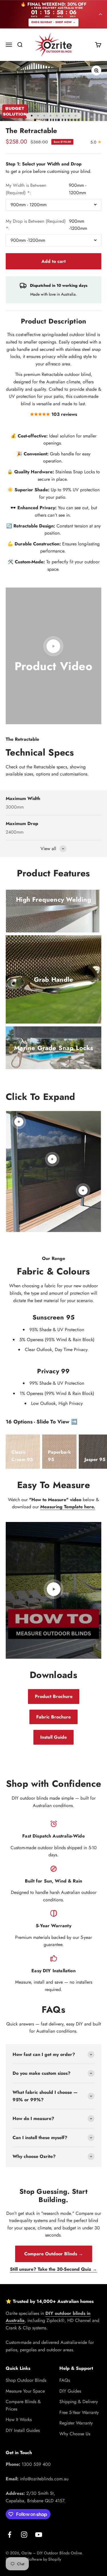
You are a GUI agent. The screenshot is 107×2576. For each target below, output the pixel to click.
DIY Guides (70, 2391)
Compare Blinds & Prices (23, 2405)
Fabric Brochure (53, 1717)
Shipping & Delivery (79, 2402)
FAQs (65, 2380)
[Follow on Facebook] (10, 2535)
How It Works (19, 2420)
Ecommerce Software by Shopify (33, 2559)
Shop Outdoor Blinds (26, 2380)
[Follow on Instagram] (24, 2535)
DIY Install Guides (23, 2430)
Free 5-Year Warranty (79, 2412)
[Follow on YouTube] (39, 2535)
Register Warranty (76, 2423)
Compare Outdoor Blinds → (54, 2254)
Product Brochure (54, 1696)
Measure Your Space (25, 2391)
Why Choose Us (75, 2434)
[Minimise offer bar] (100, 14)
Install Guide (53, 1737)
